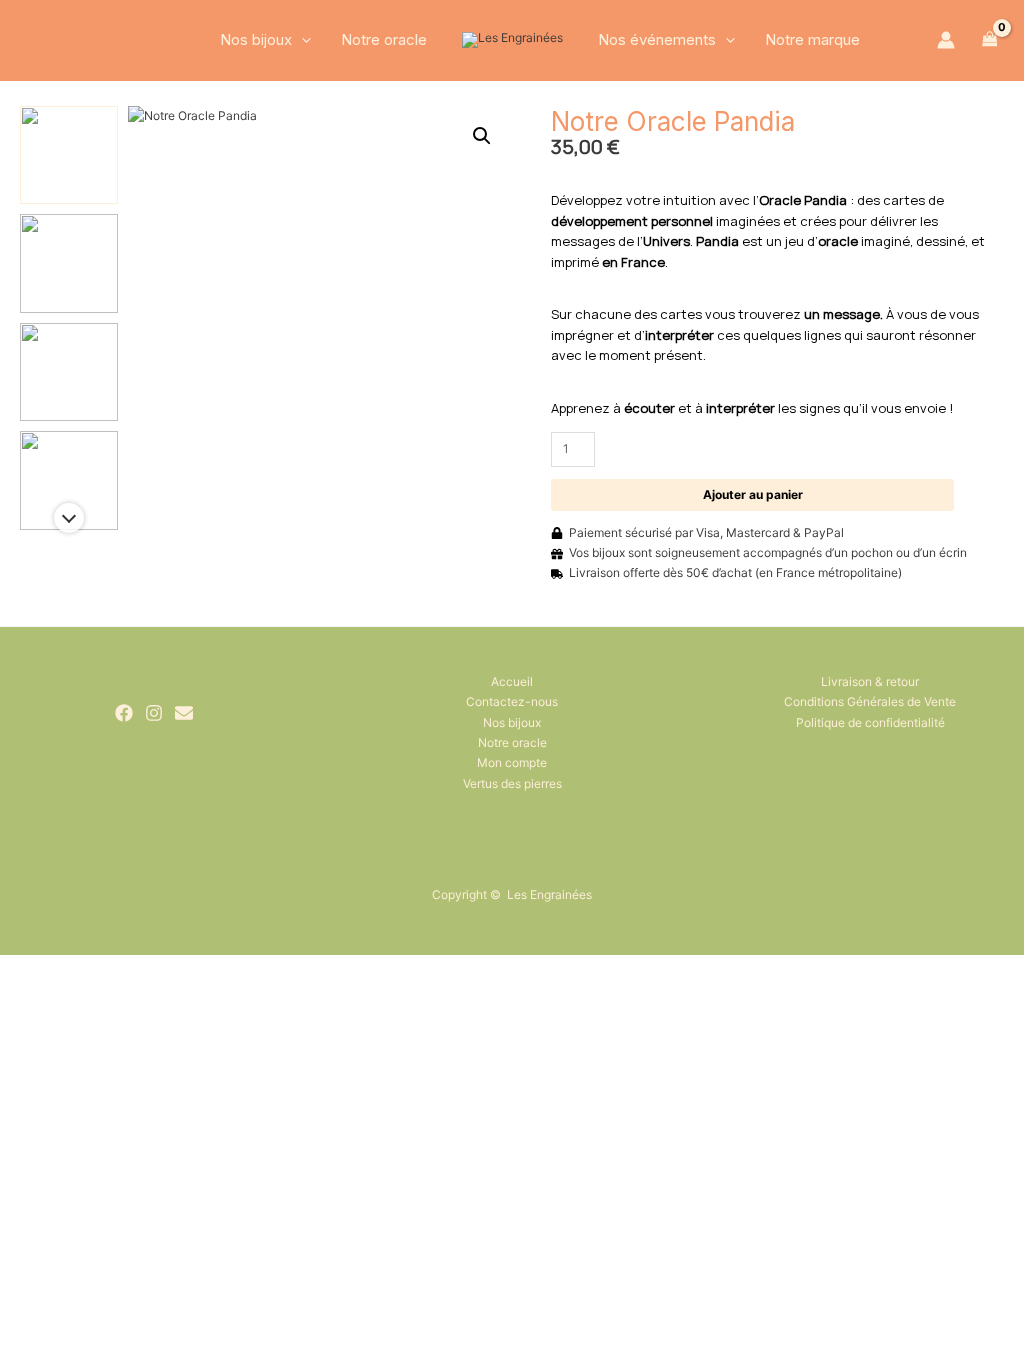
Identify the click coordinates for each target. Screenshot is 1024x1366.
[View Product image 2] (69, 263)
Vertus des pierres (512, 783)
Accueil (512, 681)
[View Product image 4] (69, 480)
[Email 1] (184, 713)
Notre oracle (384, 39)
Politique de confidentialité (870, 722)
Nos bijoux (256, 39)
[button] (301, 40)
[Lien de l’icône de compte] (946, 40)
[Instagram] (154, 713)
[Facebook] (124, 713)
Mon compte (512, 762)
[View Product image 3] (69, 372)
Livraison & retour (870, 681)
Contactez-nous (512, 701)
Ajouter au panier (753, 494)
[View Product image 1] (69, 155)
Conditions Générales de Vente (870, 701)
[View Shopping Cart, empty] (989, 40)
